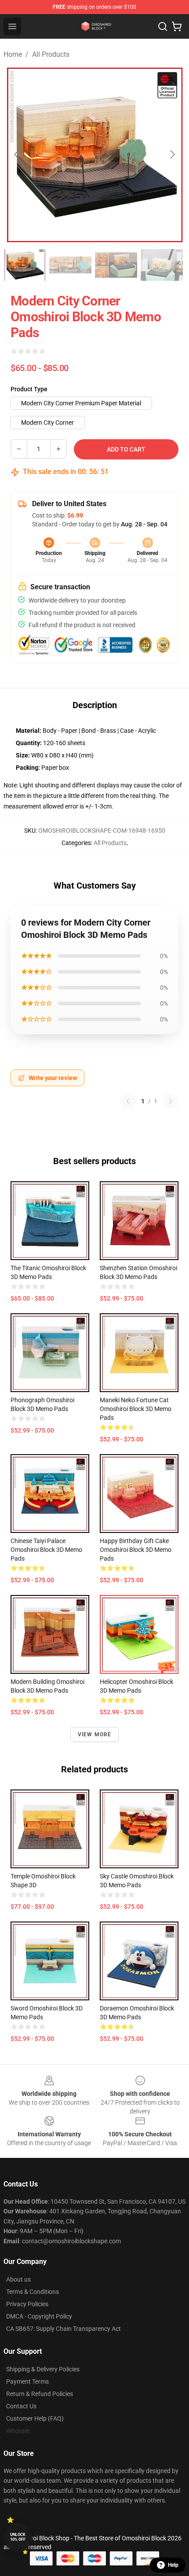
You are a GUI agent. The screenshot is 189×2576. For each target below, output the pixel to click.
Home (13, 54)
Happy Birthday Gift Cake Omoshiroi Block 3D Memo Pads (136, 1550)
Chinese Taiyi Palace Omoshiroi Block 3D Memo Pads (46, 1550)
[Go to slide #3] (116, 265)
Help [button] (173, 2565)
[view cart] (177, 26)
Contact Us (21, 2406)
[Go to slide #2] (70, 265)
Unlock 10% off (18, 2537)
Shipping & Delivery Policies (43, 2369)
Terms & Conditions (33, 2292)
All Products (51, 54)
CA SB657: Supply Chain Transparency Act (64, 2329)
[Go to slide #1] (25, 265)
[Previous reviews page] (128, 1101)
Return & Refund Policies (40, 2394)
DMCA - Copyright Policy (39, 2316)
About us (18, 2279)
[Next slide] (172, 154)
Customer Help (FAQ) (35, 2418)
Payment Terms (27, 2381)
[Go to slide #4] (162, 265)
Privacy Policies (27, 2304)
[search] (163, 26)
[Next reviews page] (171, 1101)
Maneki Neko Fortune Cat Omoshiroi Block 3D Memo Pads (136, 1409)
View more (95, 1734)
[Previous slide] (17, 154)
